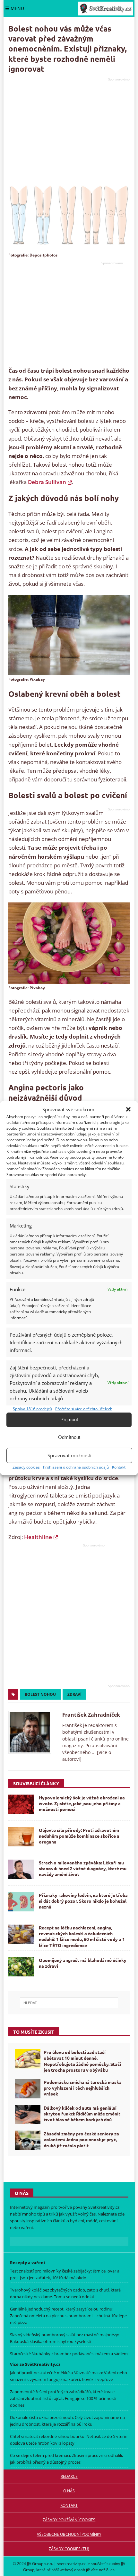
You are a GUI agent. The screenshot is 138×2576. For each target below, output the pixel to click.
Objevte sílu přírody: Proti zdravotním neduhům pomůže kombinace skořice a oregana (79, 1836)
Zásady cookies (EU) (69, 2549)
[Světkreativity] (106, 9)
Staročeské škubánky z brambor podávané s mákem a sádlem (69, 2354)
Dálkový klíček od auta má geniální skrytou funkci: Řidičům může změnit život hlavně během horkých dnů (82, 2114)
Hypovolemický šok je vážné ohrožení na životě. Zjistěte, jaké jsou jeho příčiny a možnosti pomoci (82, 1803)
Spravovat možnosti (69, 1455)
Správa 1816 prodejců (32, 1409)
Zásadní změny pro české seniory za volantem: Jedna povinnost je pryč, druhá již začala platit (81, 2139)
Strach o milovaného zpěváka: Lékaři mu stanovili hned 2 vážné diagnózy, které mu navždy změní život (83, 1868)
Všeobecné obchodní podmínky (69, 2534)
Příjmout (69, 1419)
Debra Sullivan (47, 482)
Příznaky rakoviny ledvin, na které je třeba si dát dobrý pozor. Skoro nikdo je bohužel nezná (83, 1901)
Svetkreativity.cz (104, 2207)
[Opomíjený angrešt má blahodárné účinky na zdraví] (21, 1967)
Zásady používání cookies (69, 2520)
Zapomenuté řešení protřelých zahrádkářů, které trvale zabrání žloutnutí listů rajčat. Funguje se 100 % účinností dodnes (63, 2398)
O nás (69, 2491)
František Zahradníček (91, 1715)
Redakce (69, 2476)
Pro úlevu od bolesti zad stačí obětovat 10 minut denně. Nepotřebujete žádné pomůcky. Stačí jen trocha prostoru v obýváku (82, 2061)
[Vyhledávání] (69, 2003)
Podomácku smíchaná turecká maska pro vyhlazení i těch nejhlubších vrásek (83, 2088)
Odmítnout (69, 1437)
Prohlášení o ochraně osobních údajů (76, 1467)
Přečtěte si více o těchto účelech (84, 1409)
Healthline (38, 1537)
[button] (128, 1109)
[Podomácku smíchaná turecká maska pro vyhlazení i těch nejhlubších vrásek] (28, 2089)
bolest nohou (40, 1694)
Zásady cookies (26, 1467)
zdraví (74, 1694)
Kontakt (119, 1467)
